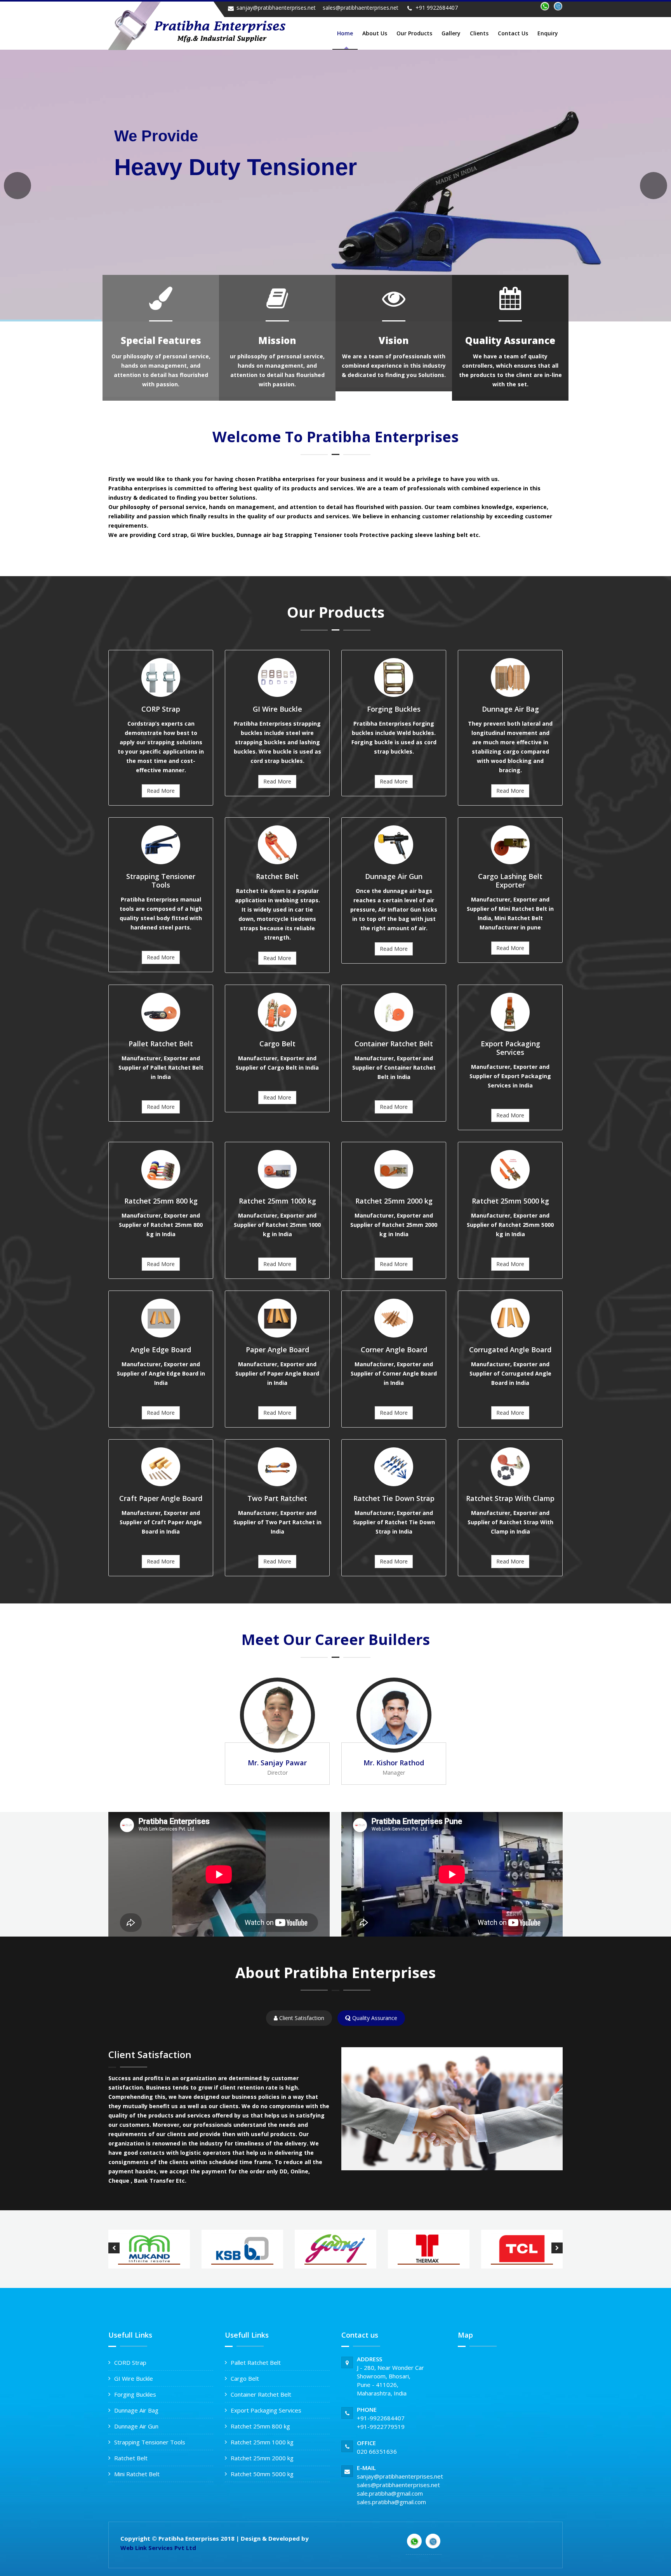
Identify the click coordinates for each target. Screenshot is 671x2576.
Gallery (451, 33)
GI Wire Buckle (134, 2378)
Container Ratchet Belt (261, 2394)
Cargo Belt (245, 2378)
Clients (479, 33)
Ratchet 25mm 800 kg (260, 2426)
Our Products (414, 33)
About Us (375, 33)
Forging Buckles (135, 2394)
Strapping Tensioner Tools (150, 2442)
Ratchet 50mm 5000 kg (262, 2474)
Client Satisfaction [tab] (301, 2018)
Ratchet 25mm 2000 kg (262, 2458)
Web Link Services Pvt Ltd (158, 2548)
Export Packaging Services (266, 2410)
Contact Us (513, 33)
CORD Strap (130, 2362)
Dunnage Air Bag (136, 2410)
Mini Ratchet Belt (137, 2474)
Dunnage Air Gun (136, 2426)
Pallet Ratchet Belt (256, 2362)
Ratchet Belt (131, 2458)
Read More (161, 791)
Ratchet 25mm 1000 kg (262, 2442)
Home (345, 33)
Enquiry (548, 33)
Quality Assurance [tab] (374, 2018)
